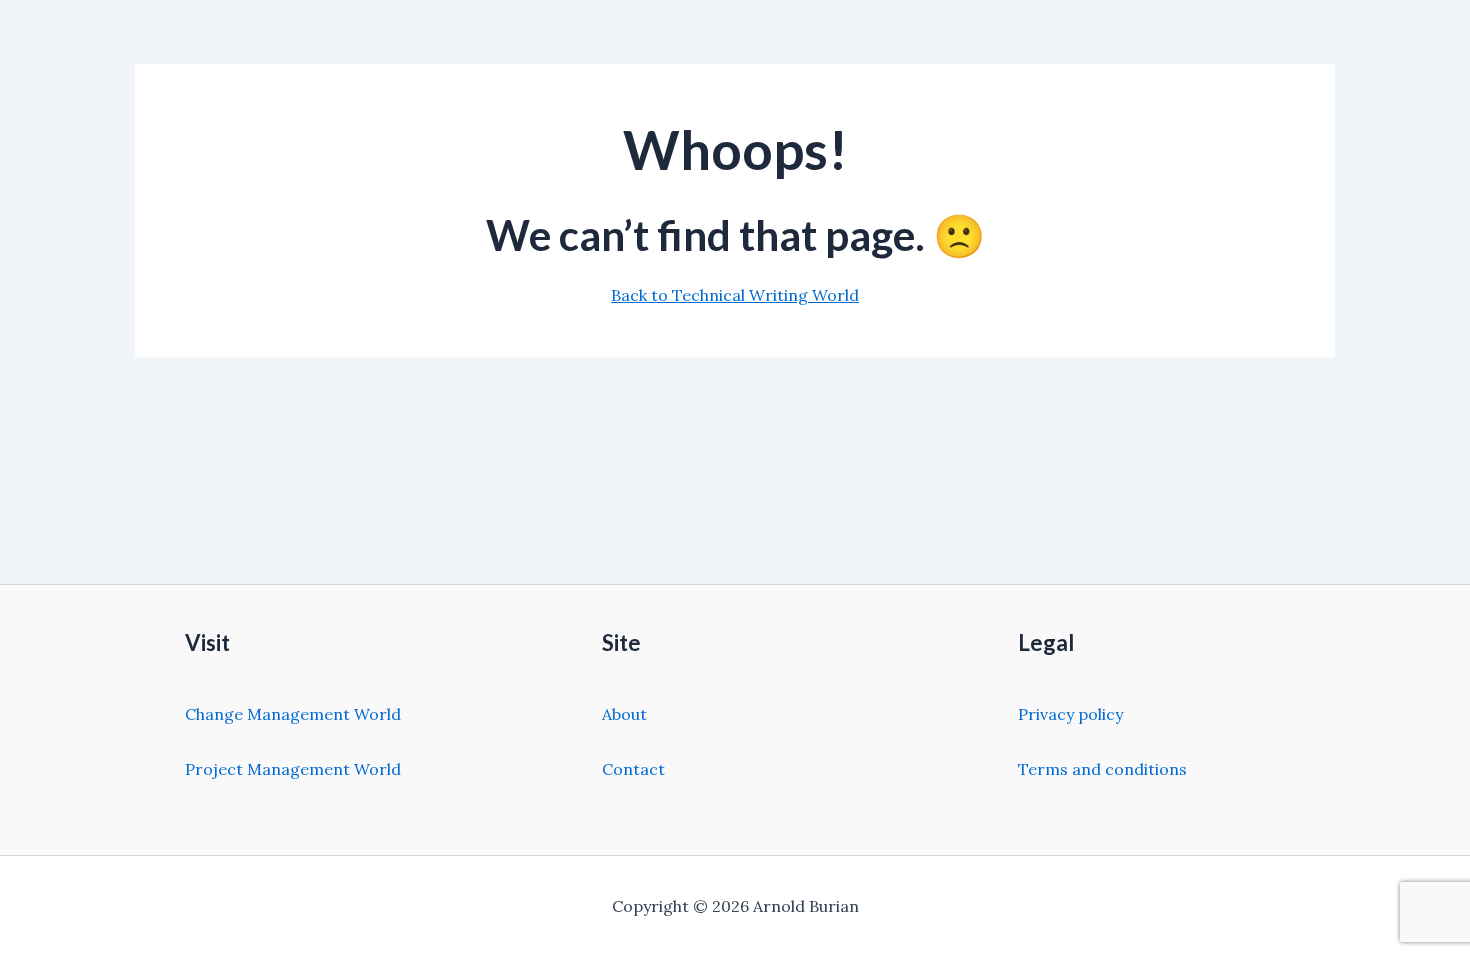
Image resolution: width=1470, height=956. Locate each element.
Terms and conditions (1102, 769)
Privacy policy (1070, 714)
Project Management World (293, 769)
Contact (633, 769)
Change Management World (293, 714)
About (624, 714)
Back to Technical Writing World (735, 295)
